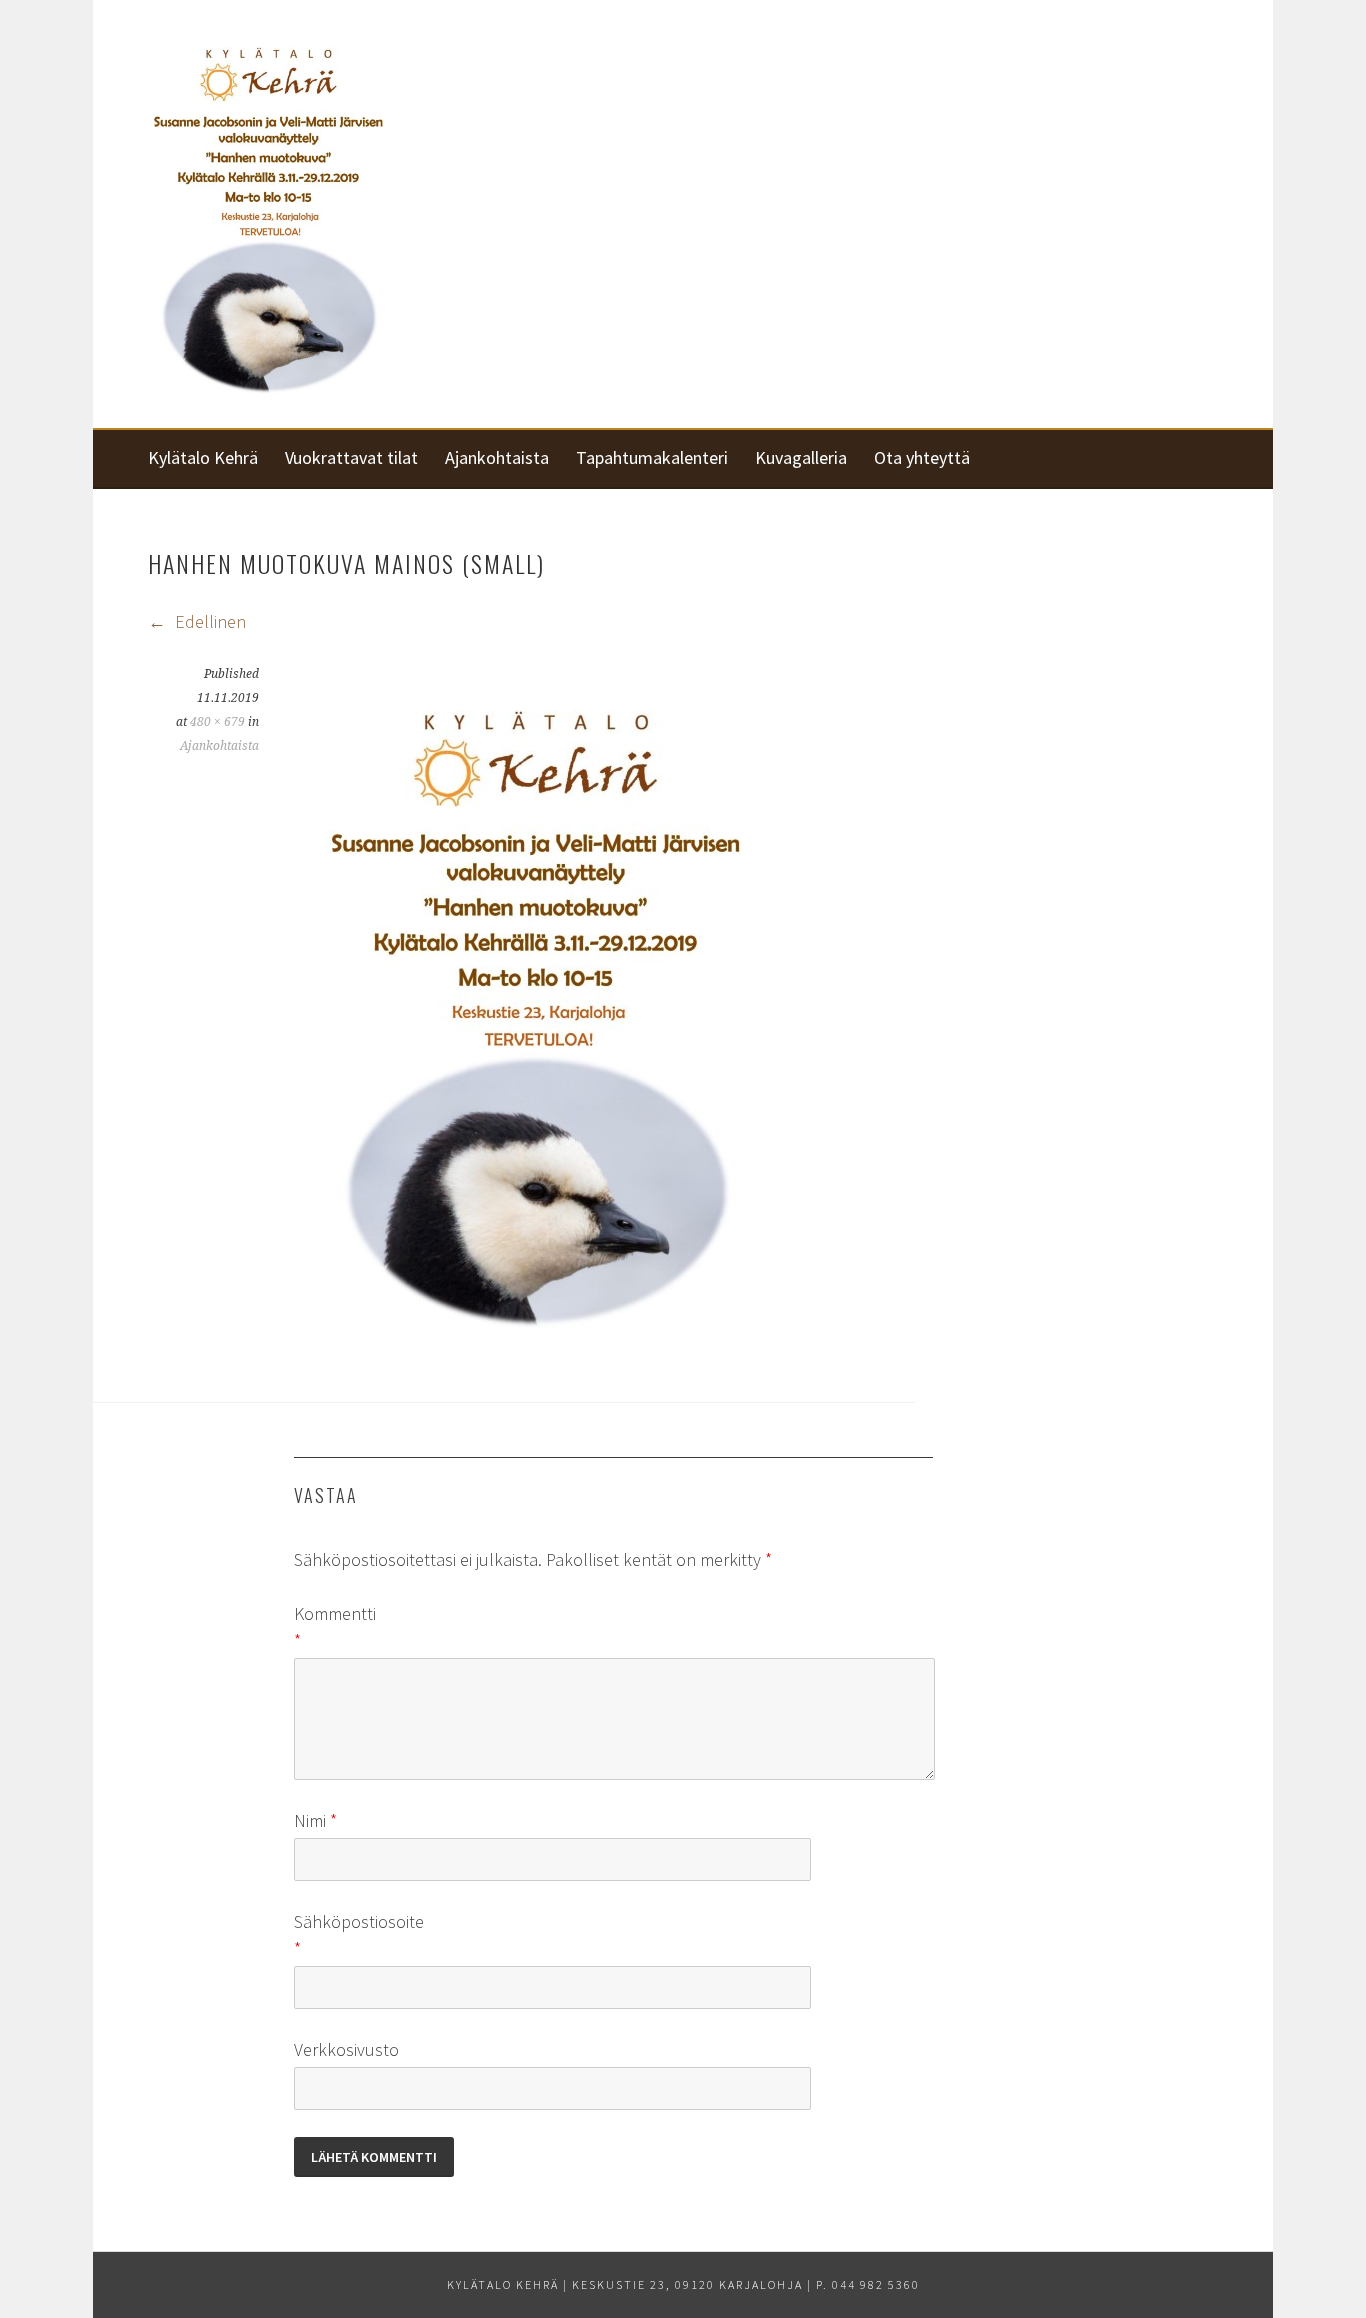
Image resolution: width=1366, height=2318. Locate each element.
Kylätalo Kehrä (203, 457)
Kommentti (326, 1627)
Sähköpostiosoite (326, 1935)
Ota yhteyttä (922, 457)
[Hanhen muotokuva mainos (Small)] (534, 1334)
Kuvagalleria (801, 457)
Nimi (315, 1820)
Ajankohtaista (497, 457)
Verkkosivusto (326, 2049)
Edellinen (208, 621)
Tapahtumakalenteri (652, 457)
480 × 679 (217, 722)
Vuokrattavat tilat (351, 457)
